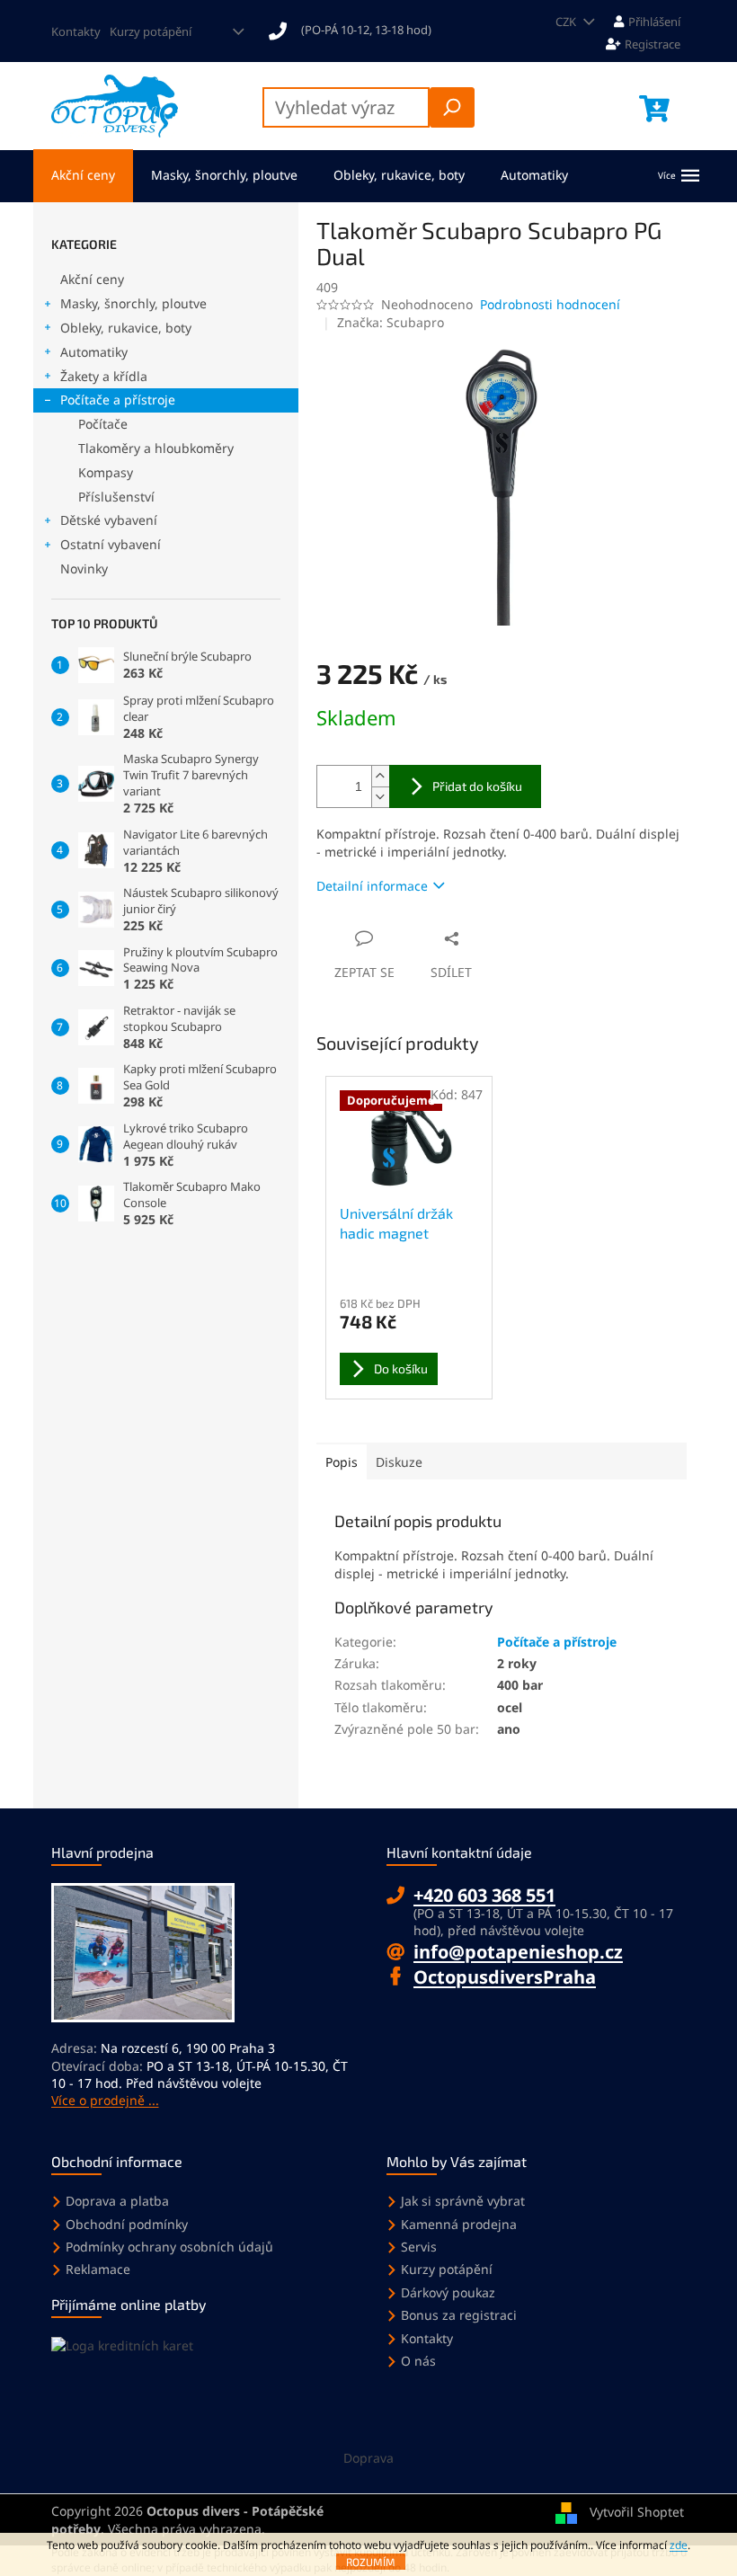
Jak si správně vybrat (463, 2201)
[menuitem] (83, 176)
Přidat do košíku (477, 786)
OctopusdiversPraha (505, 1977)
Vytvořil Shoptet (637, 2512)
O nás (418, 2361)
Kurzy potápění (151, 31)
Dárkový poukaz (448, 2292)
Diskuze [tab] (399, 1462)
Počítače (103, 424)
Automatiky (94, 352)
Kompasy (106, 472)
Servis (419, 2247)
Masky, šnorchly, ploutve (133, 303)
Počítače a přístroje (118, 400)
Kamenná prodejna (459, 2224)
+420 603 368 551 (484, 1895)
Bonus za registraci (459, 2315)
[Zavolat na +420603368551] (359, 30)
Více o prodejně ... (105, 2100)
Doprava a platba (117, 2201)
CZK (567, 22)
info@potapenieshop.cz (518, 1952)
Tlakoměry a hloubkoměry (156, 448)
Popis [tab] (342, 1462)
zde (679, 2545)
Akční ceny (92, 279)
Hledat (452, 107)
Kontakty (76, 31)
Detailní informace (372, 886)
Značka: (391, 322)
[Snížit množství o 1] (380, 797)
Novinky (84, 568)
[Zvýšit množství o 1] (380, 776)
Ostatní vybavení (111, 544)
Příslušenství (116, 497)
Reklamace (98, 2269)
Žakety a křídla (104, 376)
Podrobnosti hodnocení (550, 304)
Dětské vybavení (109, 520)
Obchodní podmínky (127, 2224)
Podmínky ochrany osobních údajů (169, 2247)
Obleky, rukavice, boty (126, 328)
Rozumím (371, 2562)
